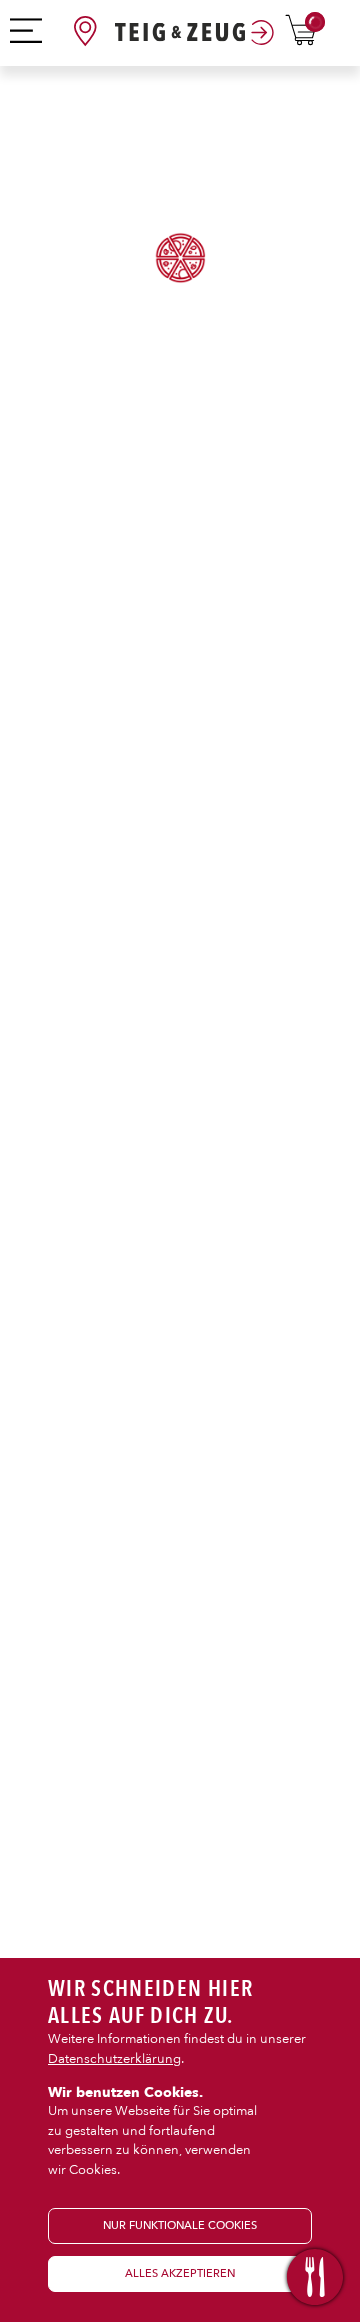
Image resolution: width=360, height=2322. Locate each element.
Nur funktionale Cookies (180, 2225)
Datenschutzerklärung (114, 2059)
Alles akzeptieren (180, 2273)
